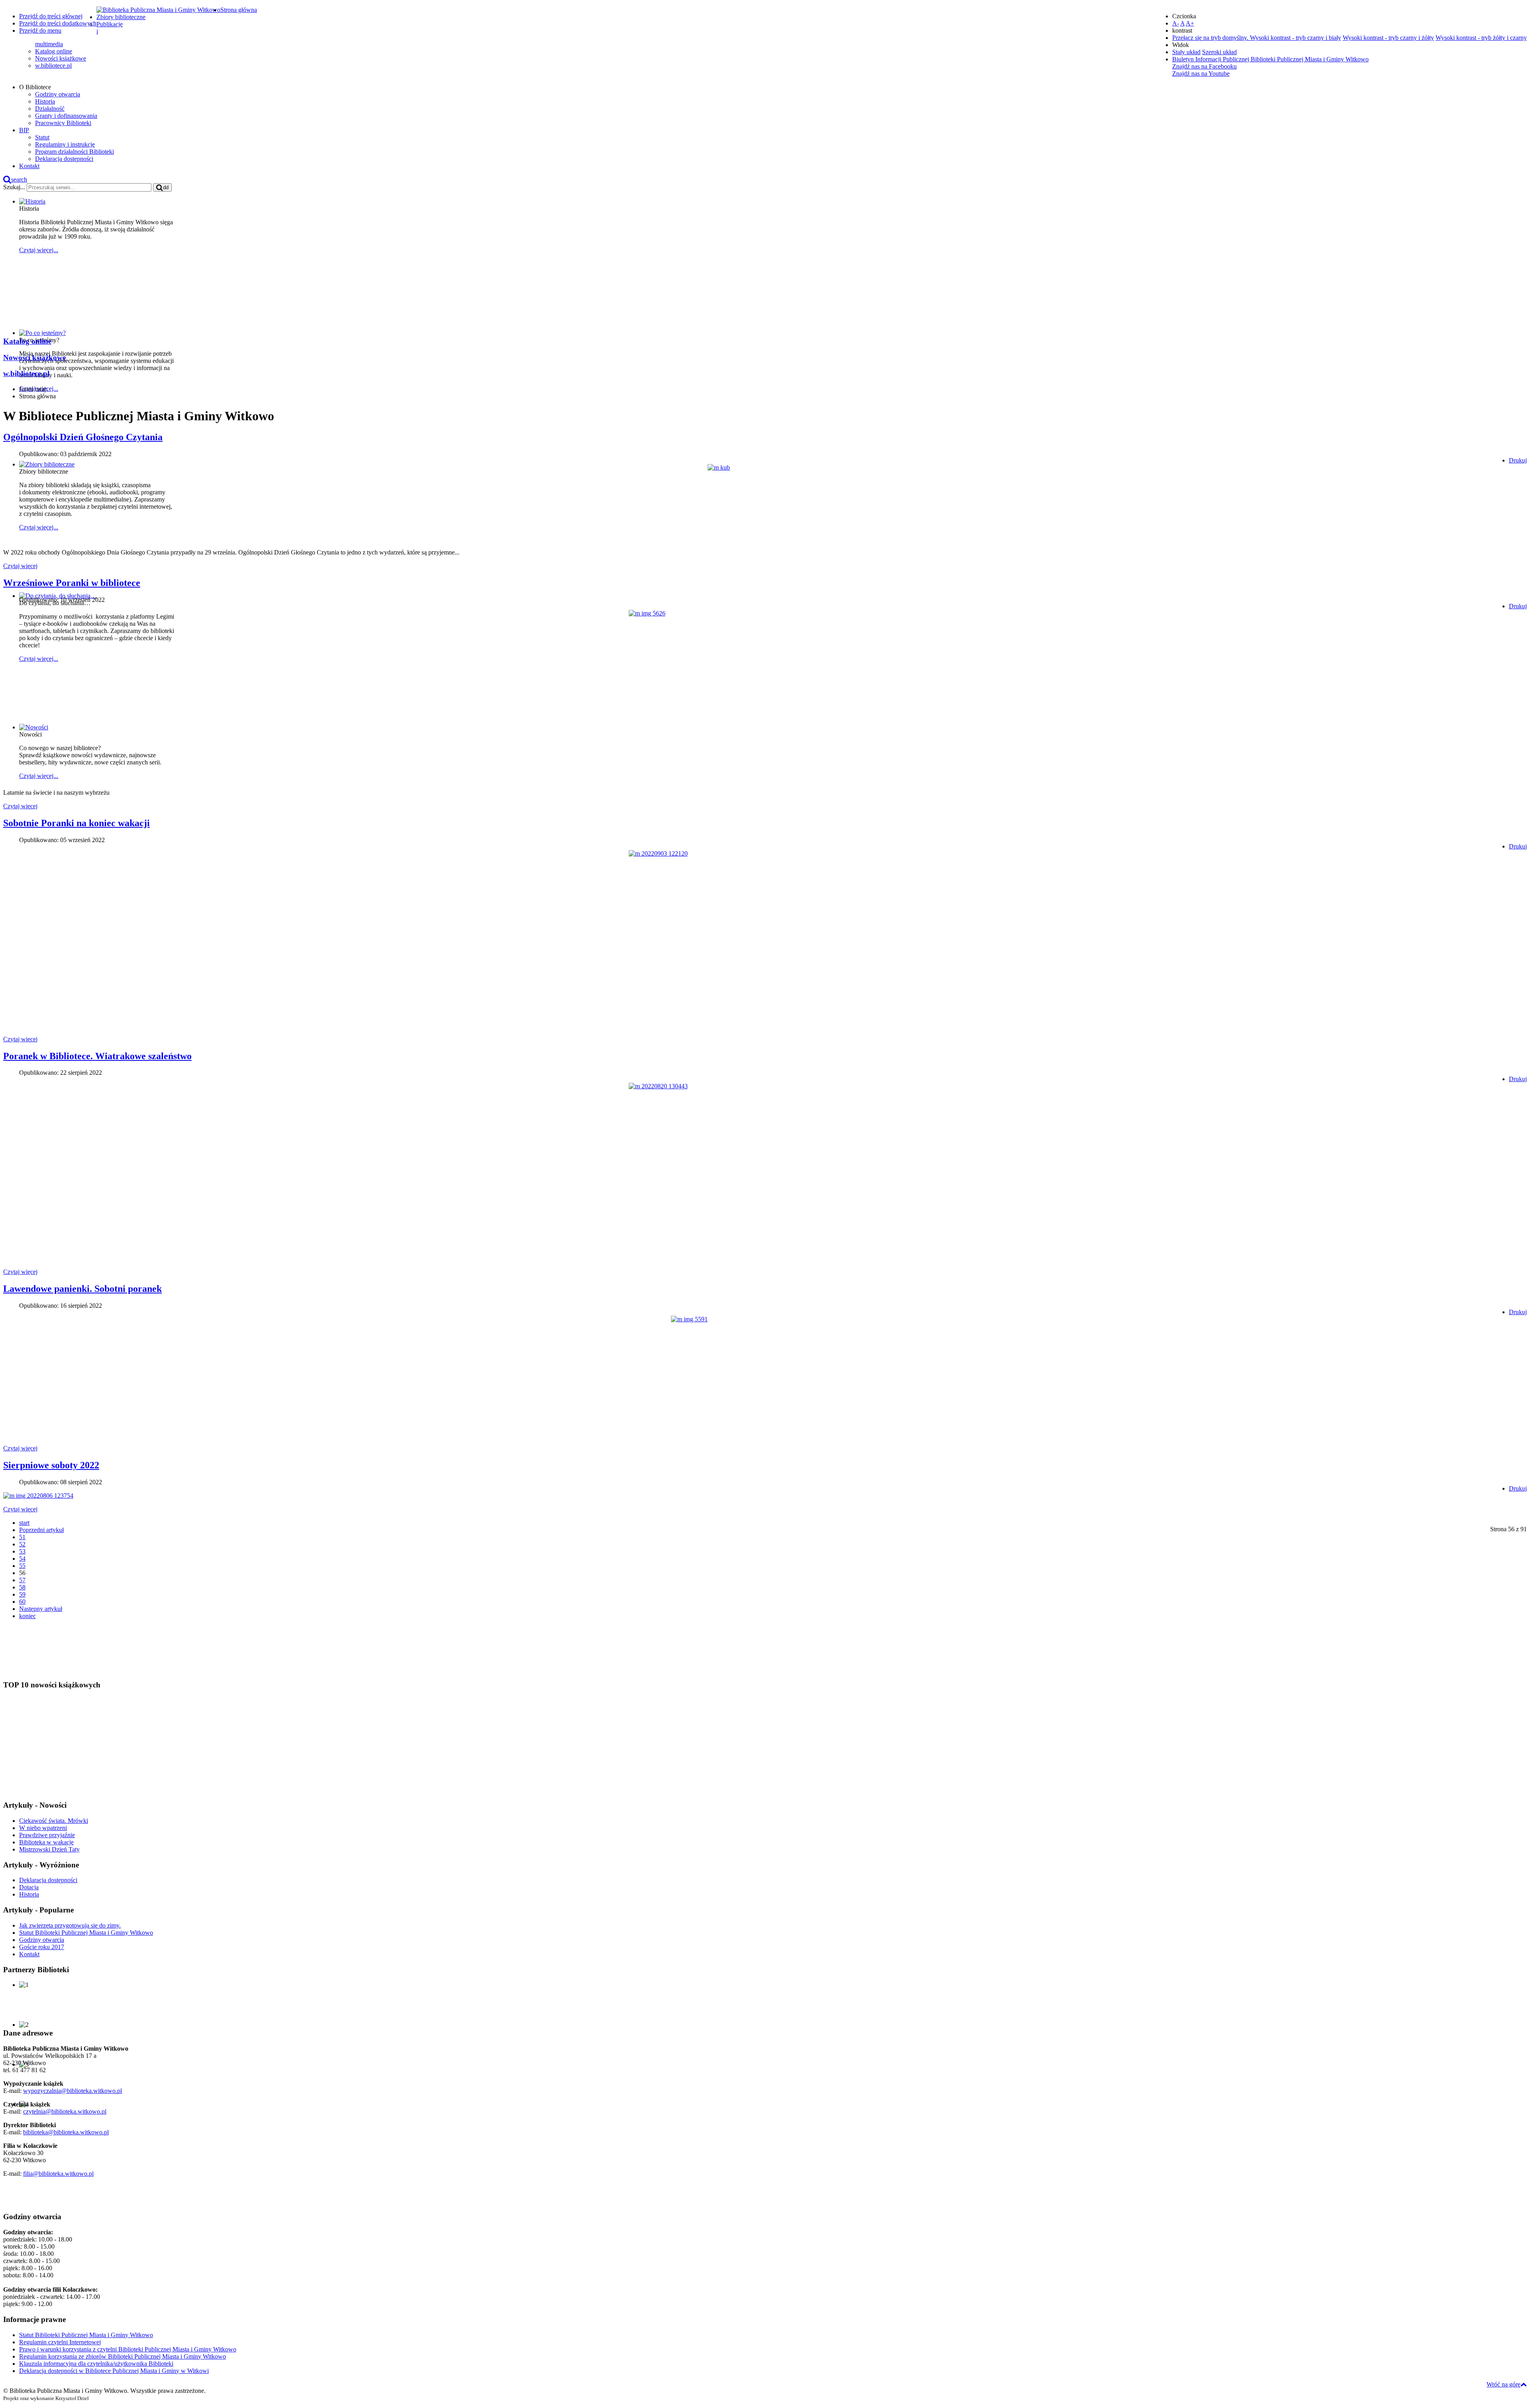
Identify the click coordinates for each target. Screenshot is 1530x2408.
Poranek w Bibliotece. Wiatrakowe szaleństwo (97, 1056)
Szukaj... (14, 187)
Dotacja (29, 1887)
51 (22, 1537)
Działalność (50, 109)
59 (22, 1594)
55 (22, 1566)
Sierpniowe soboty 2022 (51, 1465)
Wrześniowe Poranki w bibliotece (72, 583)
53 (22, 1551)
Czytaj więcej (20, 566)
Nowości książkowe (61, 58)
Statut (42, 137)
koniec (27, 1616)
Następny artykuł (41, 1609)
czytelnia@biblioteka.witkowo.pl (65, 2111)
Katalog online (54, 51)
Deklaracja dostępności (64, 159)
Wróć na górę (1504, 2384)
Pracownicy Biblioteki (63, 123)
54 (22, 1559)
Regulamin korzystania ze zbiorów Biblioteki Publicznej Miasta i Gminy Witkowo (123, 2356)
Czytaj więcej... (39, 250)
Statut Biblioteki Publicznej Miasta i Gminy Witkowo (86, 2335)
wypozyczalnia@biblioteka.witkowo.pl (73, 2091)
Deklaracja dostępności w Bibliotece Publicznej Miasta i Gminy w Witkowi (114, 2371)
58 (22, 1587)
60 (22, 1602)
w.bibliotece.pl (53, 66)
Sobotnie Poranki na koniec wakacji (76, 823)
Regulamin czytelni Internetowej (60, 2342)
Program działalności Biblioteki (75, 152)
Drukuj (1518, 460)
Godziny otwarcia (58, 94)
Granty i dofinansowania (66, 116)
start (24, 1523)
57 (22, 1580)
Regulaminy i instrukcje (65, 144)
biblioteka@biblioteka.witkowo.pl (66, 2132)
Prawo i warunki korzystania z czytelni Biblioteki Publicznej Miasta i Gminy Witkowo (128, 2349)
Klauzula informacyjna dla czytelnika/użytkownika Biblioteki (96, 2364)
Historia (45, 101)
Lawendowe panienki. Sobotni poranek (82, 1289)
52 (22, 1544)
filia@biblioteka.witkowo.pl (58, 2174)
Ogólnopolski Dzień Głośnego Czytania (83, 437)
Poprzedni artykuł (41, 1530)
